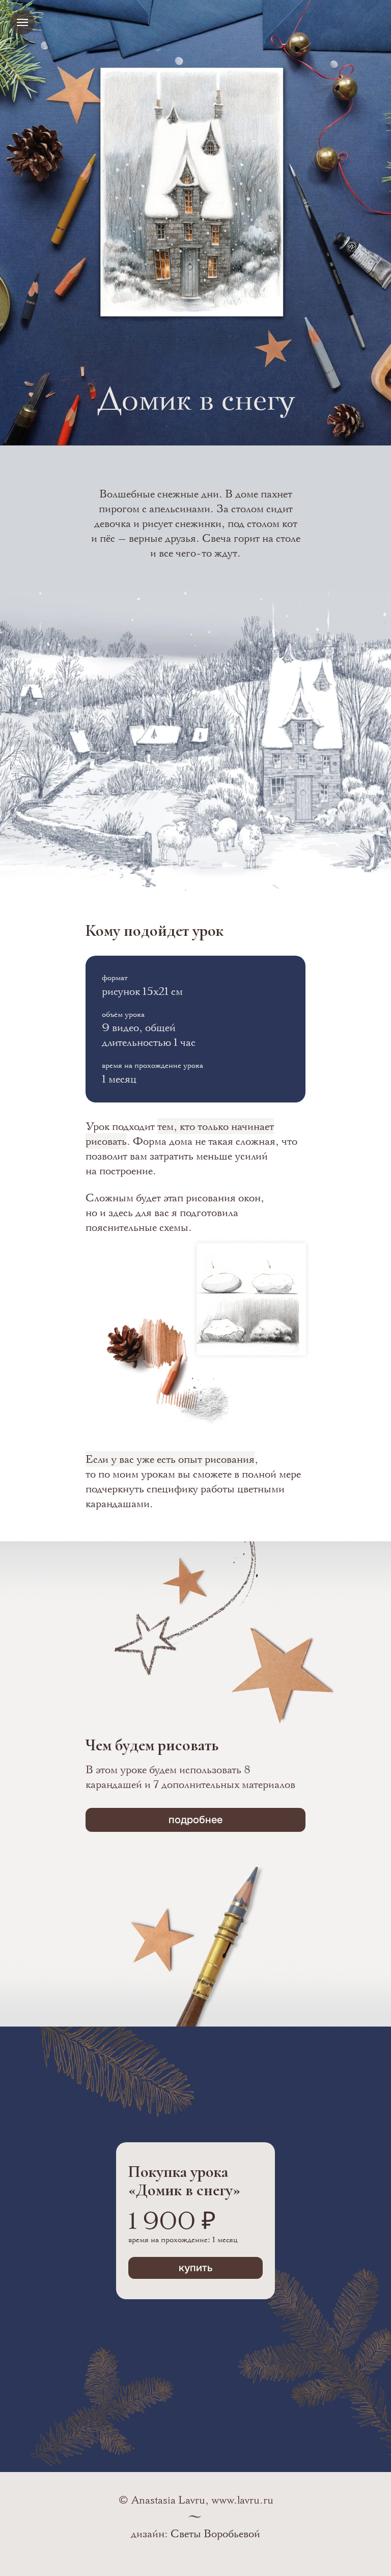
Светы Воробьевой (215, 2533)
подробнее (195, 1820)
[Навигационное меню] (22, 22)
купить (196, 2268)
